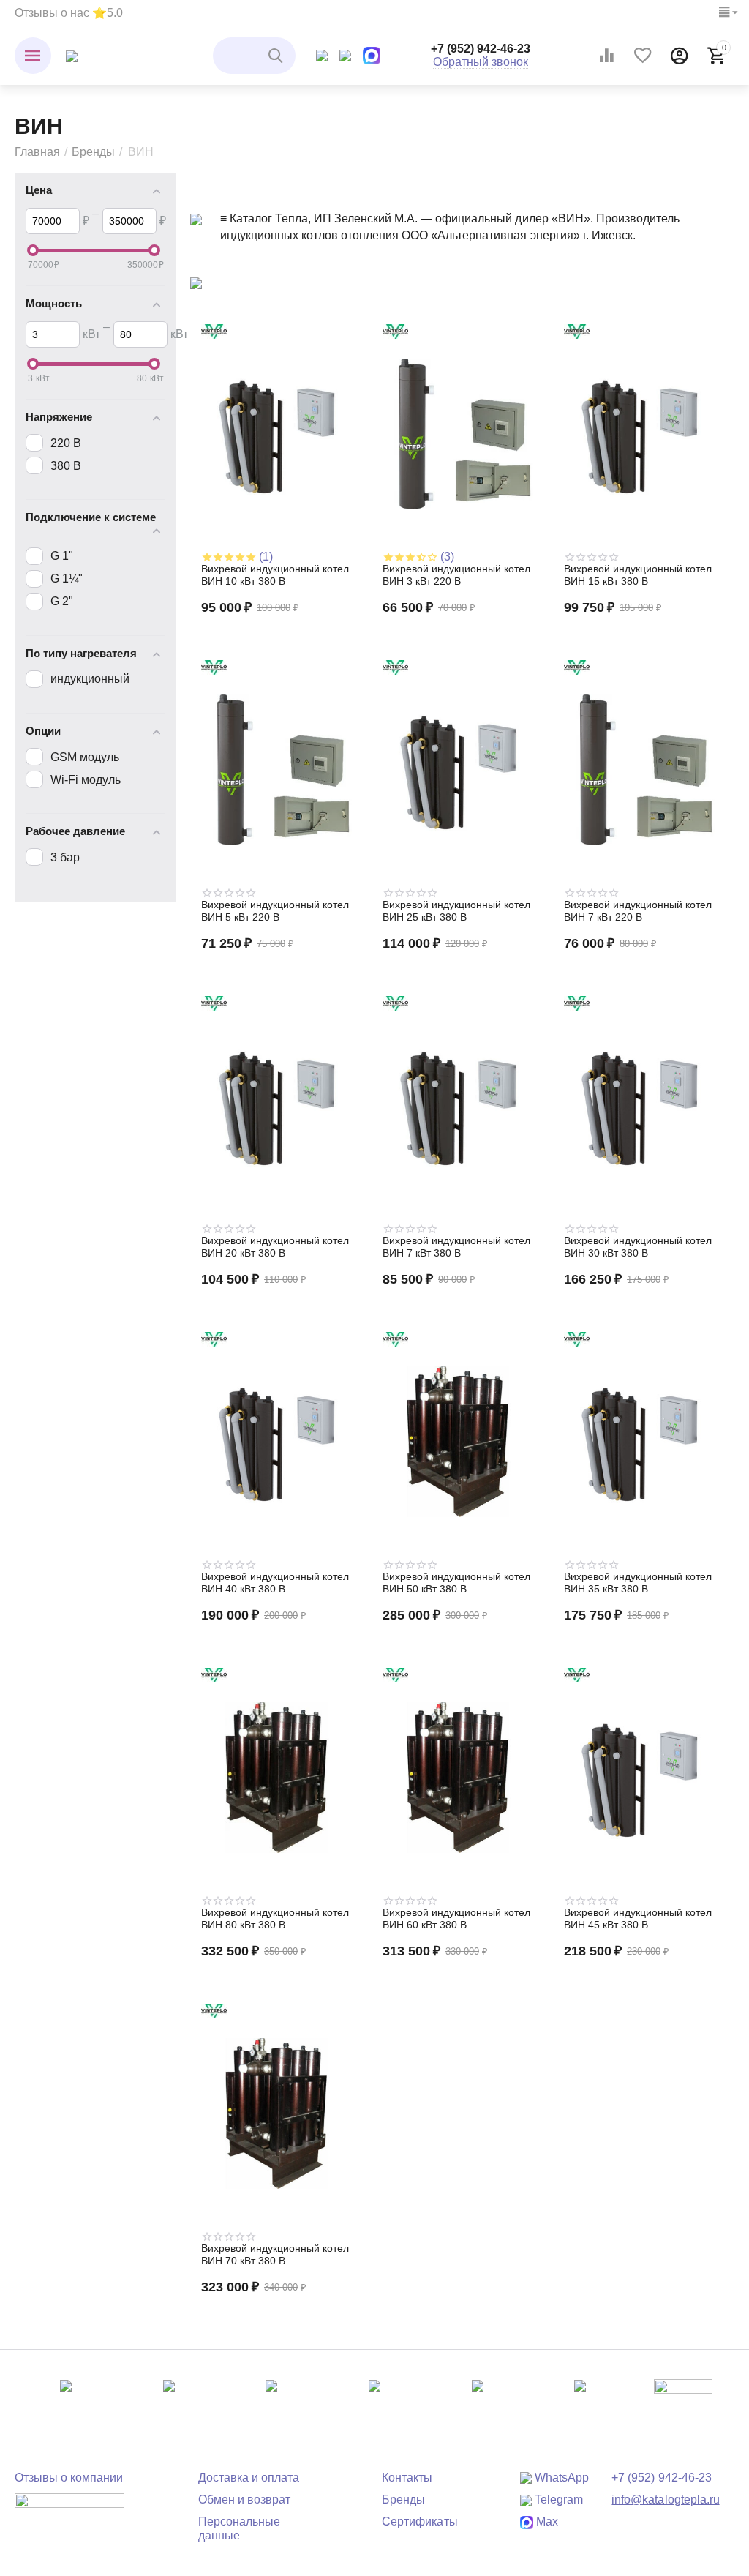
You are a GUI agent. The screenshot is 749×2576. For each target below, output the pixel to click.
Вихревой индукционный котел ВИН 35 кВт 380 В (638, 1583)
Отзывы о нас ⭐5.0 (69, 13)
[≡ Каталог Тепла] (72, 55)
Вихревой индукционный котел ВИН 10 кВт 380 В (275, 575)
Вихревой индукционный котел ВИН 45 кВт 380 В (638, 1918)
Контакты (407, 2478)
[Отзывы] (69, 2511)
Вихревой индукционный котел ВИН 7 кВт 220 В (638, 911)
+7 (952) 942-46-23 (481, 49)
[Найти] (277, 56)
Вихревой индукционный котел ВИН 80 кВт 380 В (275, 1918)
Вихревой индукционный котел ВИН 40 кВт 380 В (275, 1583)
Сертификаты (419, 2521)
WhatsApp (560, 2478)
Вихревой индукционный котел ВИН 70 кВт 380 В (275, 2254)
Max (546, 2521)
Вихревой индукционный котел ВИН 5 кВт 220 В (275, 911)
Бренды (93, 152)
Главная (37, 152)
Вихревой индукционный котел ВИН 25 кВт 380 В (456, 911)
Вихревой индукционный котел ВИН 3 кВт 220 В (456, 575)
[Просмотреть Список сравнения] (606, 56)
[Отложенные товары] (643, 56)
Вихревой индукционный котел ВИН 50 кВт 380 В (456, 1583)
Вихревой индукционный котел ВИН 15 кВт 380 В (638, 575)
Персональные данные (239, 2528)
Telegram (557, 2500)
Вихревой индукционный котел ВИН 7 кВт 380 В (456, 1247)
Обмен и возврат (244, 2500)
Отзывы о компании (69, 2478)
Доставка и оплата (249, 2478)
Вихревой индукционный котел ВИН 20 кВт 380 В (275, 1247)
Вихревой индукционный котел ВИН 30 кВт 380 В (638, 1247)
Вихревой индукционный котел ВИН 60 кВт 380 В (456, 1918)
